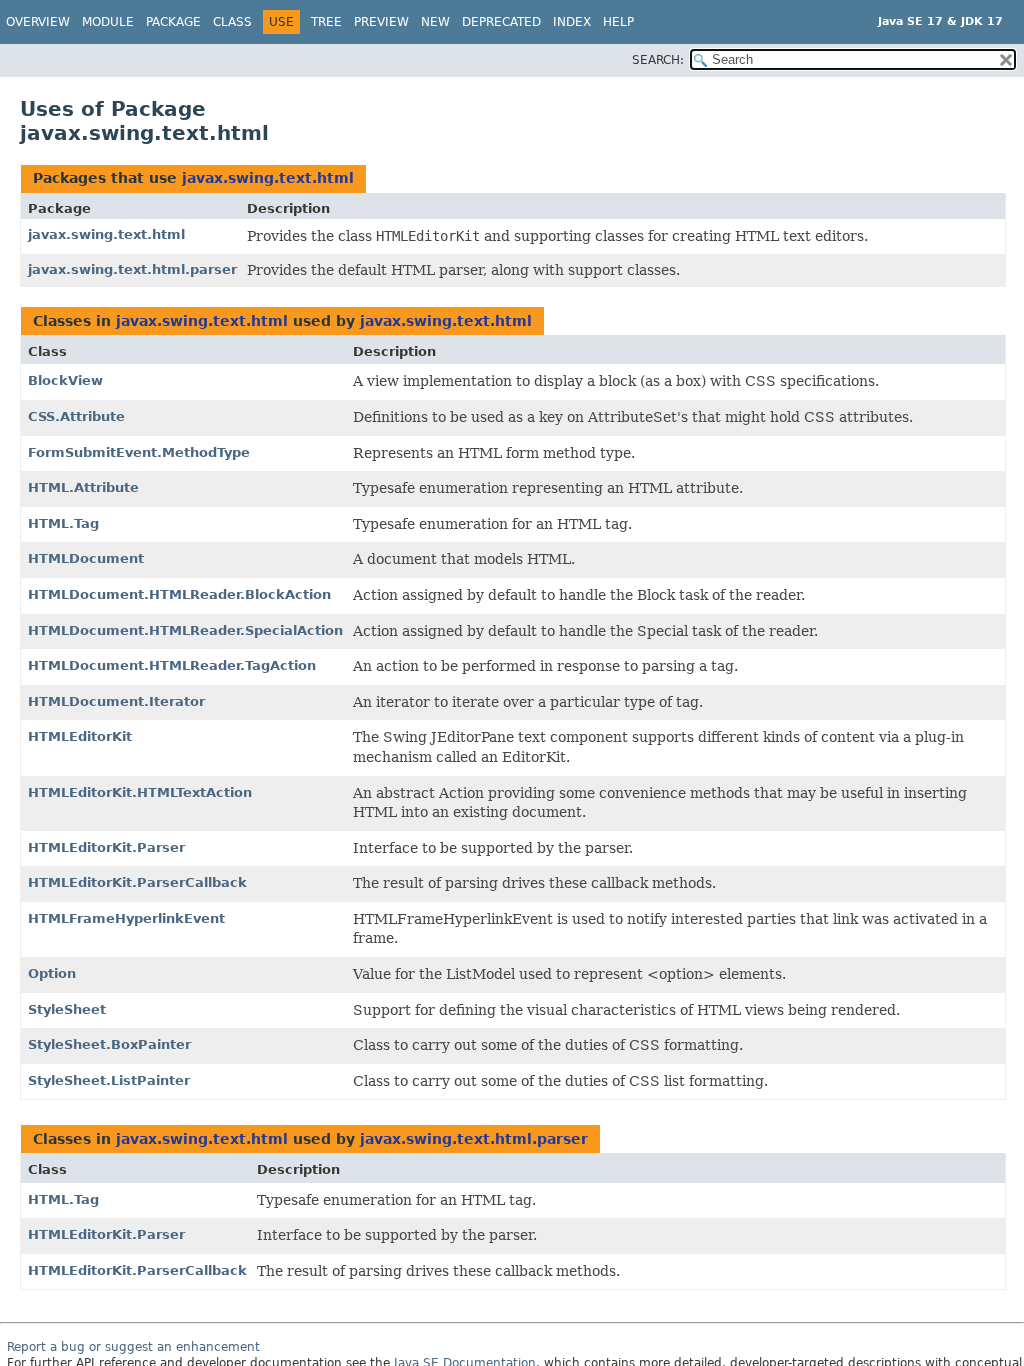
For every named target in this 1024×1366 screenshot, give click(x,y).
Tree (326, 22)
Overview (38, 22)
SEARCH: (658, 60)
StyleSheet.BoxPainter (109, 1044)
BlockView (65, 380)
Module (108, 22)
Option (52, 973)
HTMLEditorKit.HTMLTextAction (140, 792)
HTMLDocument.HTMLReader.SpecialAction (185, 630)
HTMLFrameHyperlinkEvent (126, 918)
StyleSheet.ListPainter (109, 1080)
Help (618, 22)
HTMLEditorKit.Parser (106, 847)
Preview (381, 22)
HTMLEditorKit (80, 736)
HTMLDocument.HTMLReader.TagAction (172, 665)
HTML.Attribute (83, 487)
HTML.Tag (63, 523)
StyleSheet (67, 1009)
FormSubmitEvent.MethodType (139, 452)
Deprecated (501, 22)
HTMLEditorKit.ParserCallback (137, 882)
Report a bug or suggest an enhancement (133, 1347)
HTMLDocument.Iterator (116, 701)
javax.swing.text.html (268, 178)
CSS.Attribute (76, 416)
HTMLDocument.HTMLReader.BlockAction (179, 594)
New (435, 22)
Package (173, 22)
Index (572, 22)
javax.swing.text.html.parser (132, 269)
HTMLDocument (86, 558)
